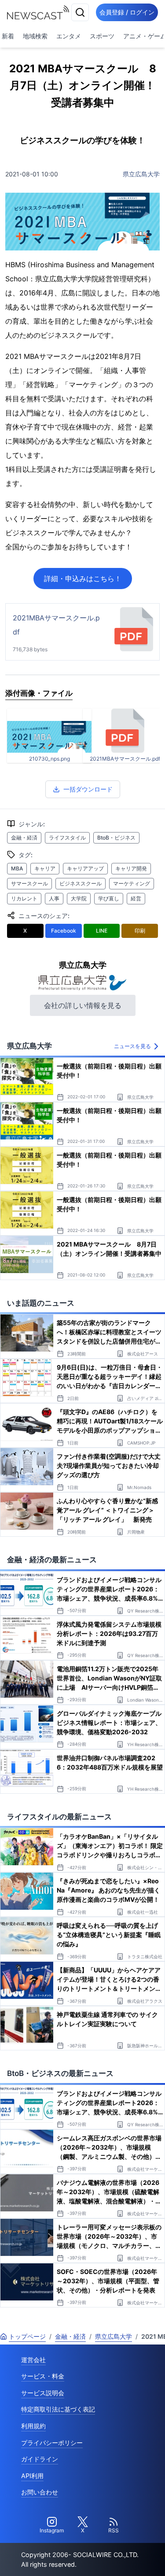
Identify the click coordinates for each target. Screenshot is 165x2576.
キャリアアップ (85, 868)
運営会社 (33, 2360)
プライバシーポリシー (52, 2443)
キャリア (45, 868)
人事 (54, 898)
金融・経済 (24, 838)
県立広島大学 (141, 174)
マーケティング (132, 883)
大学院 (79, 898)
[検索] (80, 12)
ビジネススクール (81, 883)
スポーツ (102, 36)
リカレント (24, 898)
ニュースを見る (132, 1046)
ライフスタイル (67, 838)
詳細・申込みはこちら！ (83, 579)
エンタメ (69, 36)
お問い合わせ (40, 2492)
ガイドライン (40, 2459)
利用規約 (33, 2426)
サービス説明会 (43, 2393)
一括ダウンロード (88, 789)
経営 (136, 898)
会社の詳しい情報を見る (83, 1005)
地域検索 (35, 36)
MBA (17, 868)
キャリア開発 (131, 868)
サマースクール (29, 883)
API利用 (32, 2476)
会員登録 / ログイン (127, 12)
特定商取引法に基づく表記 (58, 2409)
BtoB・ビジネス (116, 838)
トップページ (27, 2336)
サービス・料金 (43, 2376)
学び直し (109, 898)
